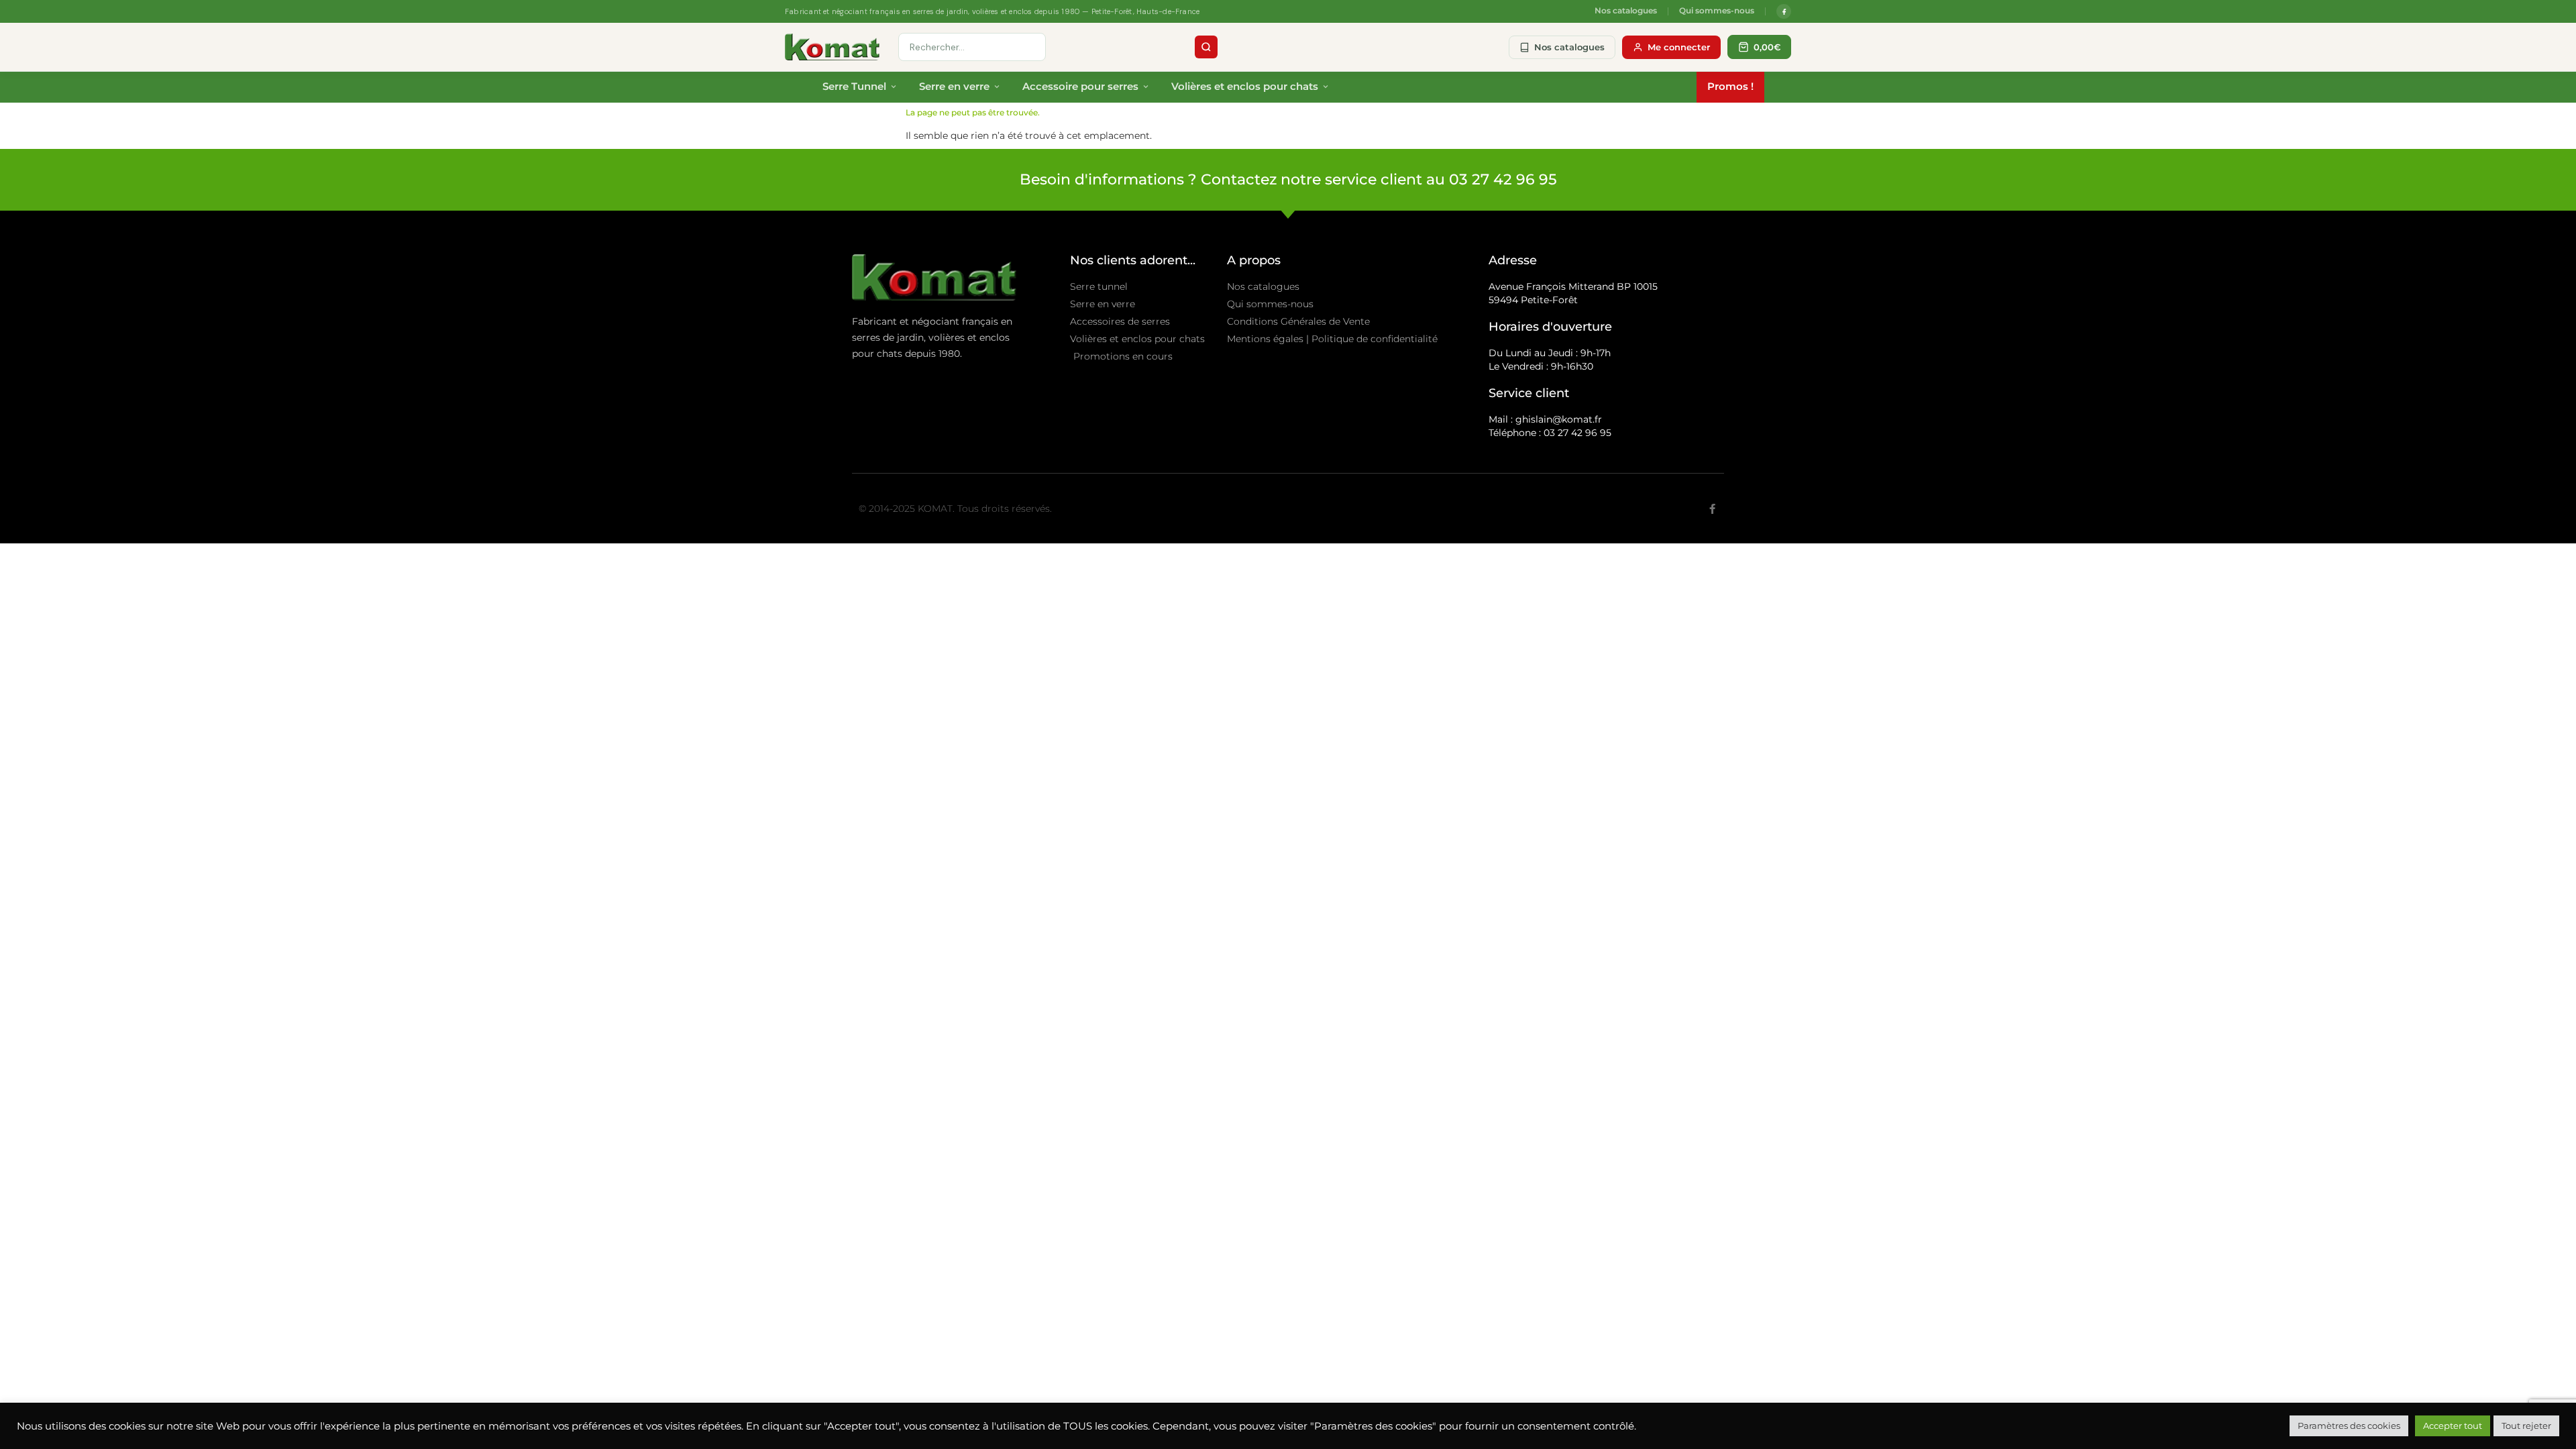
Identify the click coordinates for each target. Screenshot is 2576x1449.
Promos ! (1730, 86)
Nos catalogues (1626, 11)
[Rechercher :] (972, 47)
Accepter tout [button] (2453, 1426)
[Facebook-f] (1712, 509)
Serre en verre (954, 86)
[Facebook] (1784, 11)
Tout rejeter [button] (2526, 1426)
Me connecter (1679, 47)
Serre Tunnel (854, 86)
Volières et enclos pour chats (1245, 86)
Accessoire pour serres (1080, 86)
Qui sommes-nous (1717, 11)
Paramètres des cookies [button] (2349, 1426)
